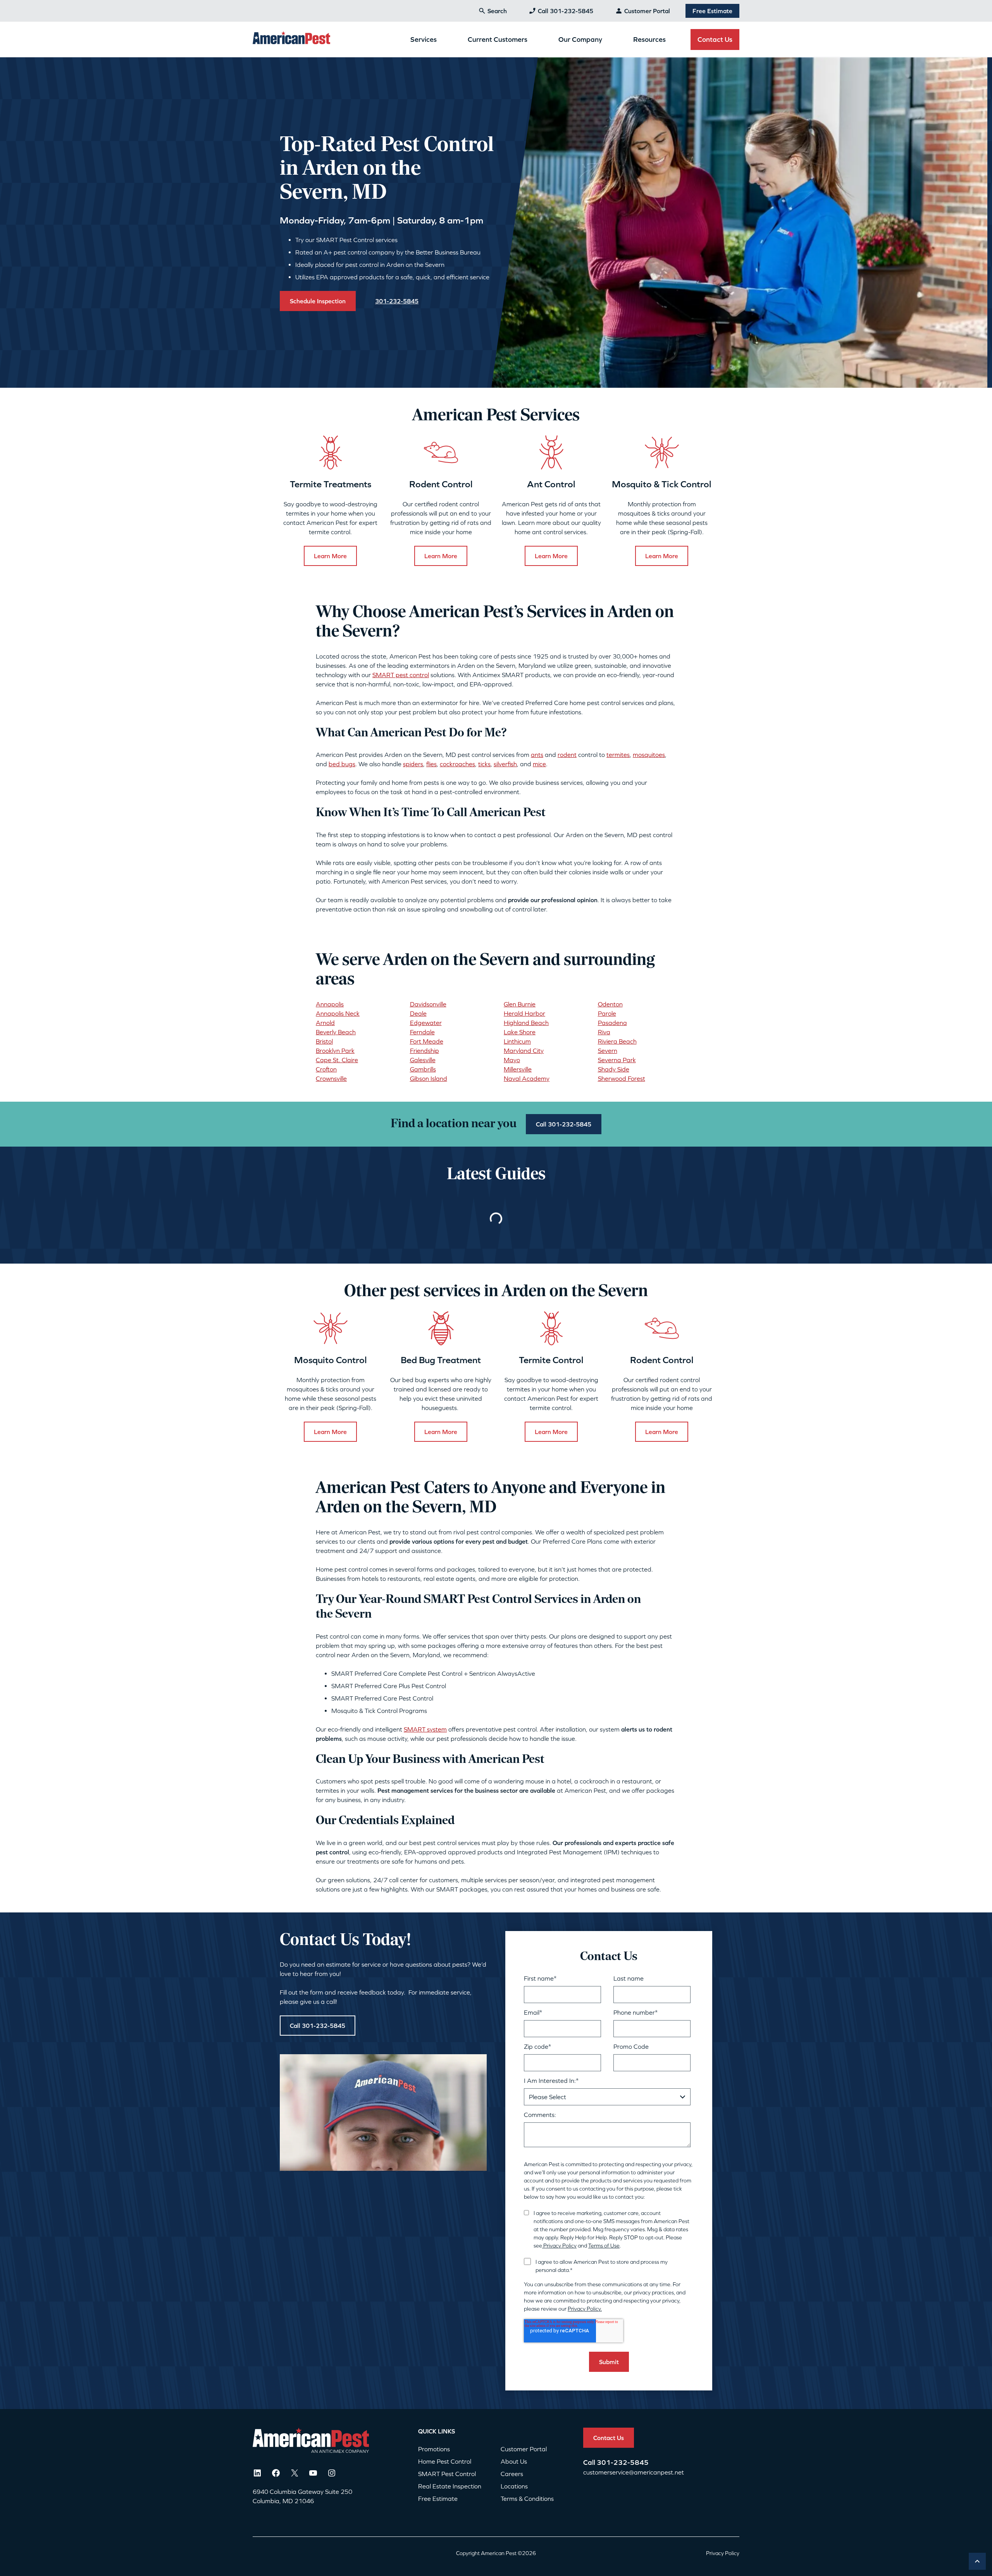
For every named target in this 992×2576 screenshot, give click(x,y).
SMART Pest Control (447, 2474)
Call (590, 2462)
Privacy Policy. (585, 2309)
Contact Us (715, 39)
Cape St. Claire (337, 1060)
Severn (608, 1051)
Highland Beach (526, 1023)
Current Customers (498, 39)
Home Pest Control (445, 2461)
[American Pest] (291, 39)
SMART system (425, 1729)
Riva (604, 1032)
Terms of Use (604, 2246)
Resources (649, 39)
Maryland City (524, 1051)
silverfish (505, 764)
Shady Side (614, 1069)
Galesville (423, 1060)
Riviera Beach (617, 1041)
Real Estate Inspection (450, 2486)
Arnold (325, 1023)
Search (497, 11)
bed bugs (342, 764)
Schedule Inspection (318, 301)
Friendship (425, 1051)
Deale (418, 1013)
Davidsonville (428, 1004)
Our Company (580, 39)
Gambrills (423, 1069)
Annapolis (330, 1004)
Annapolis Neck (338, 1013)
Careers (512, 2474)
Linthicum (517, 1041)
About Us (514, 2461)
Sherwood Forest (622, 1078)
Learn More (330, 556)
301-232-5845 (623, 2462)
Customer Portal (647, 11)
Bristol (324, 1041)
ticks (484, 764)
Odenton (610, 1004)
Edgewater (426, 1023)
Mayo (512, 1060)
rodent (567, 755)
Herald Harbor (524, 1013)
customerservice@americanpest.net (634, 2472)
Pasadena (612, 1023)
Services (424, 39)
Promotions (434, 2449)
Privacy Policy (559, 2246)
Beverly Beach (336, 1032)
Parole (607, 1013)
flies (431, 764)
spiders (413, 764)
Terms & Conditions (527, 2499)
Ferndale (422, 1032)
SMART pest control (401, 675)
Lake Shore (520, 1032)
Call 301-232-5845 (566, 11)
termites (618, 755)
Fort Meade (427, 1041)
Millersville (518, 1069)
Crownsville (331, 1078)
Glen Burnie (520, 1004)
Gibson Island (429, 1078)
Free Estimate (712, 11)
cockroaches (457, 764)
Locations (514, 2486)
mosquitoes (649, 755)
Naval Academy (527, 1078)
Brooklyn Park (335, 1051)
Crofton (326, 1069)
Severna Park (617, 1060)
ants (537, 755)
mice (539, 764)
